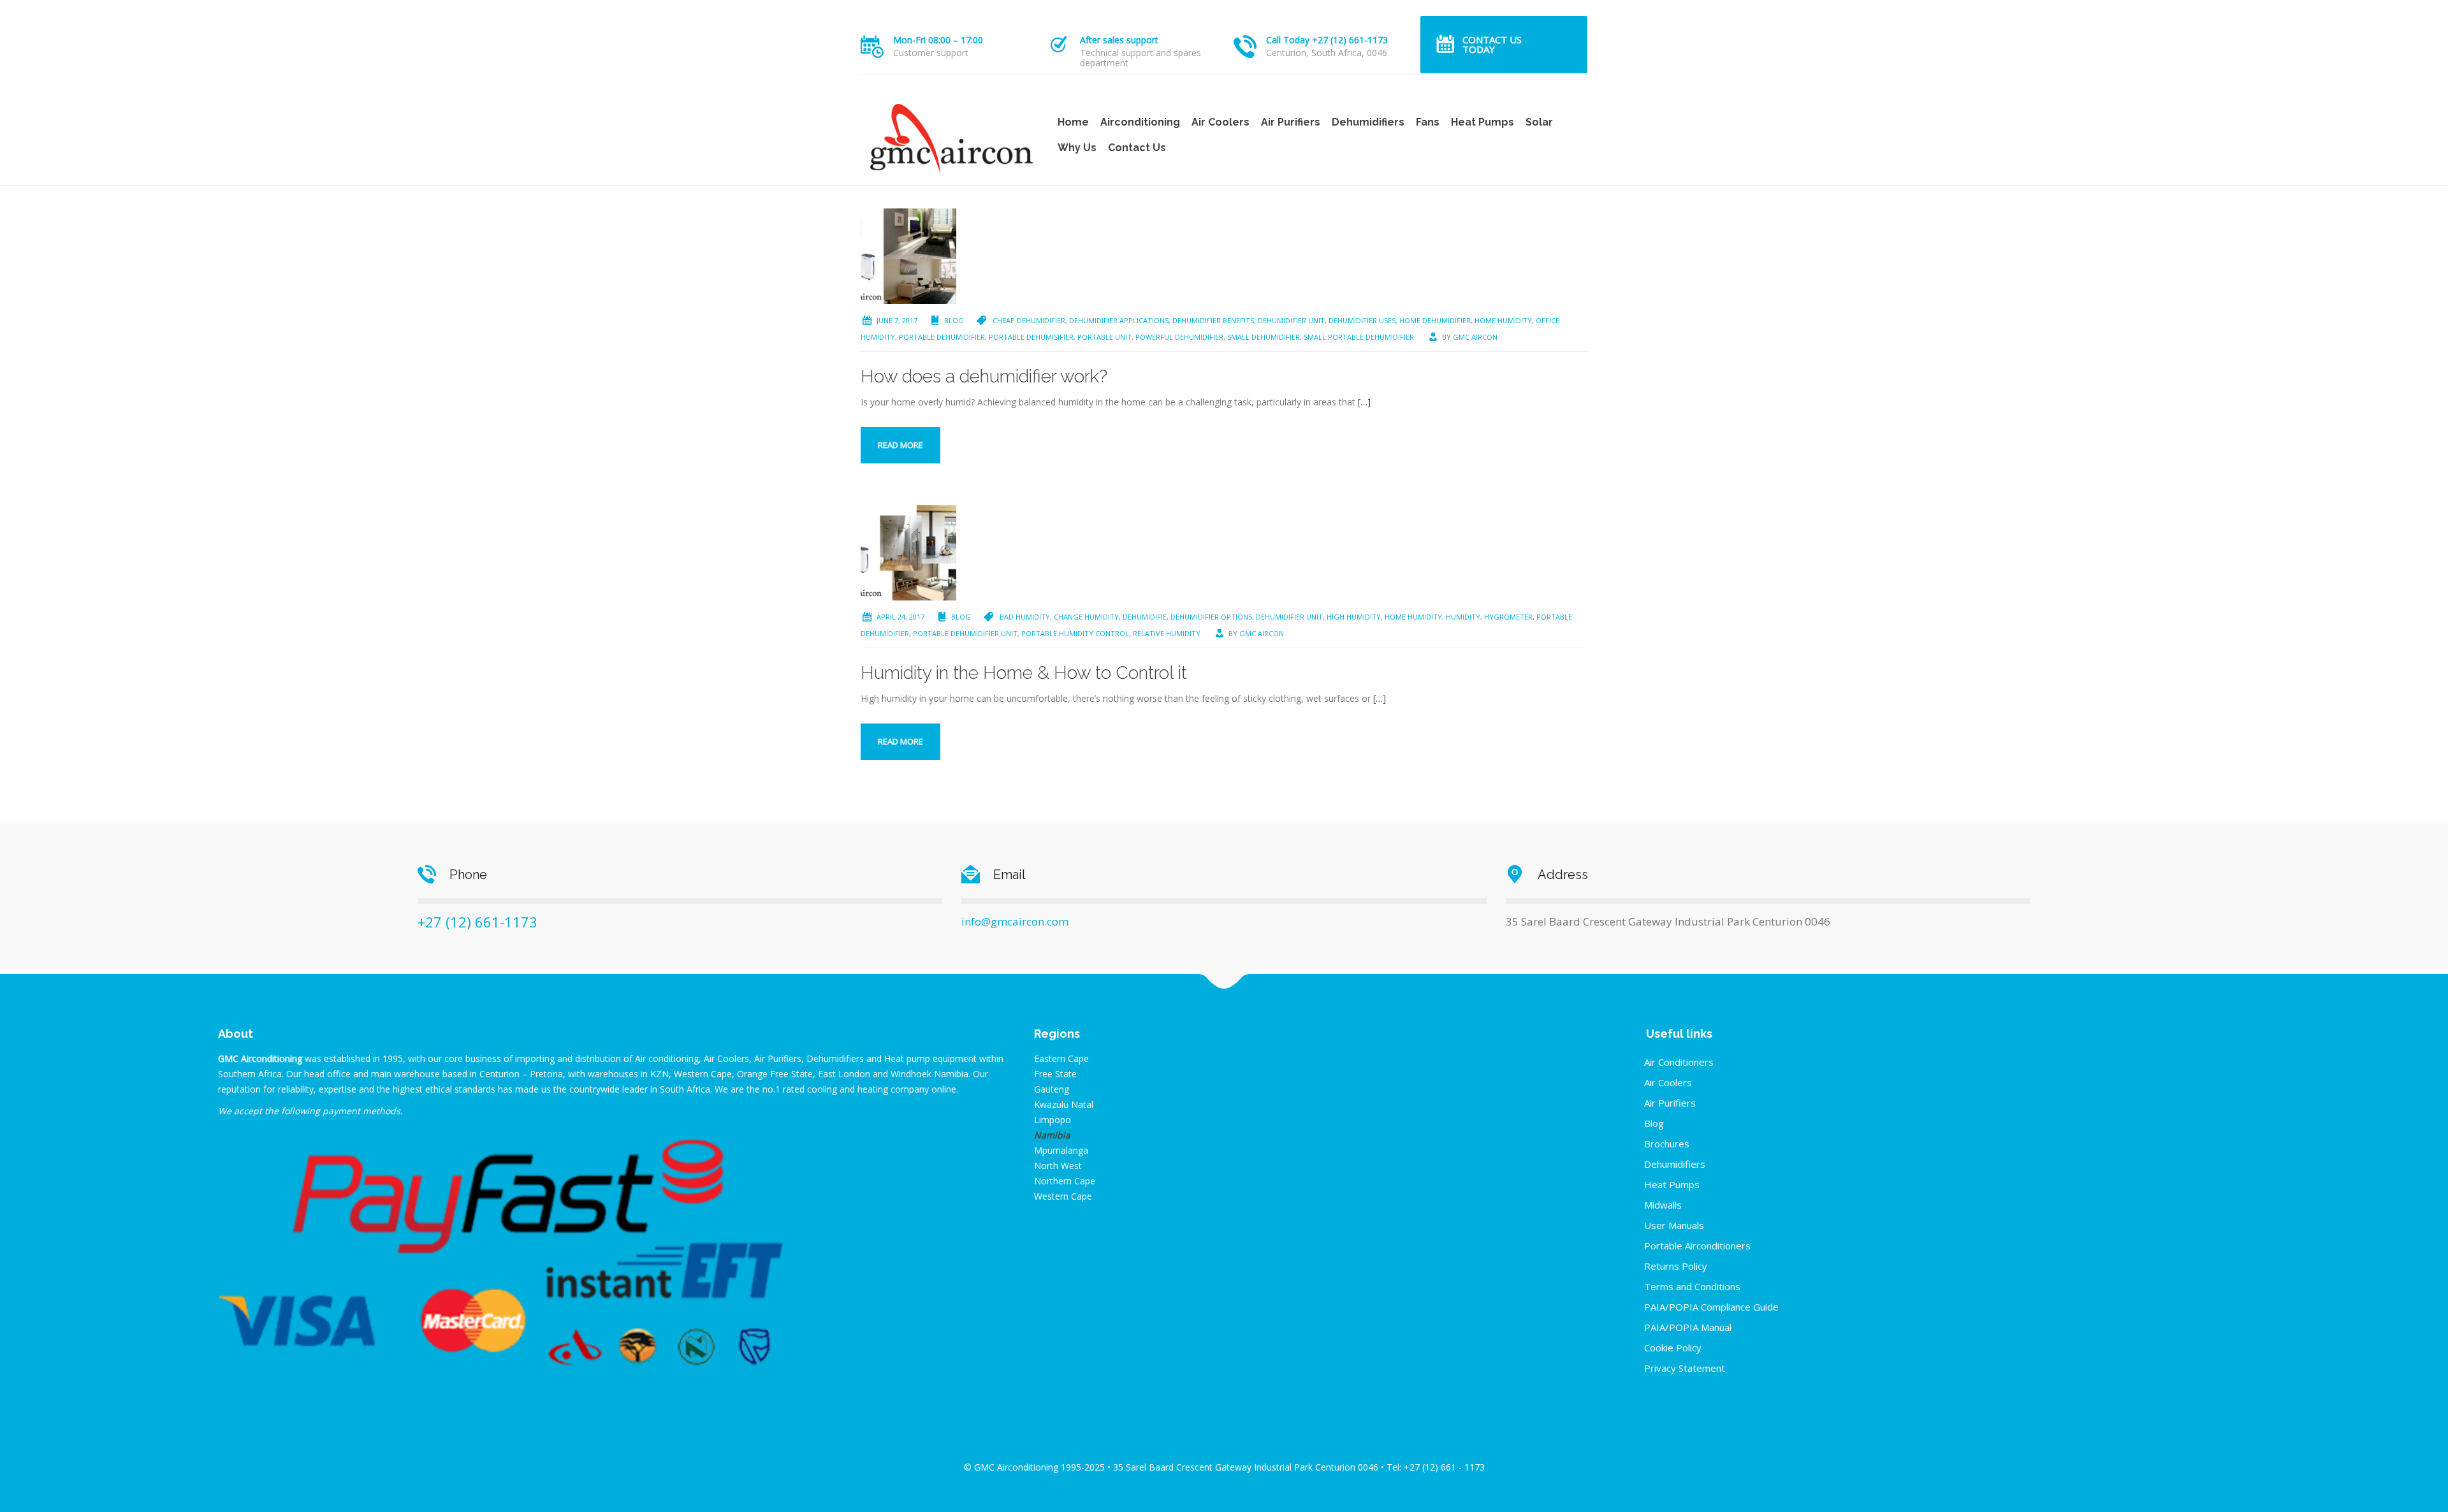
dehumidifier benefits (1213, 320)
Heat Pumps (1483, 122)
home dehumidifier (1435, 320)
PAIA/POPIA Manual (1688, 1327)
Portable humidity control (1075, 633)
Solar (1539, 122)
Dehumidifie (1145, 617)
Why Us (1077, 148)
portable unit (1104, 337)
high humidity (1354, 617)
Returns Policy (1676, 1266)
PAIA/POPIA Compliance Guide (1711, 1307)
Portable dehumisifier (1031, 337)
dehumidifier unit (1291, 320)
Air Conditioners (1679, 1062)
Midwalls (1663, 1205)
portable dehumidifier (942, 337)
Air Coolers (1220, 122)
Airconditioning (1140, 122)
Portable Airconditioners (1697, 1246)
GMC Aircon (1475, 337)
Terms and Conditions (1692, 1286)
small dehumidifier (1264, 337)
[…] (1364, 402)
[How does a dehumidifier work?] (908, 255)
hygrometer (1508, 617)
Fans (1428, 122)
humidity (1463, 617)
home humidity (1503, 320)
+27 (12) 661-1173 (477, 922)
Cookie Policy (1673, 1348)
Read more (900, 445)
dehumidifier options (1211, 617)
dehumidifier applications (1119, 320)
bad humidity (1025, 617)
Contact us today (1492, 44)
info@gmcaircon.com (1015, 921)
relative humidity (1167, 633)
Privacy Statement (1685, 1368)
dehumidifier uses (1362, 320)
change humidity (1086, 617)
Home (1073, 122)
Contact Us (1137, 148)
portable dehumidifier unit (965, 633)
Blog (954, 320)
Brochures (1667, 1144)
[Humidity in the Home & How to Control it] (908, 552)
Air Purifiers (1291, 122)
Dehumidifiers (1368, 122)
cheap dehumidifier (1029, 320)
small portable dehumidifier (1359, 337)
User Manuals (1674, 1225)
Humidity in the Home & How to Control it (1024, 673)
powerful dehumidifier (1179, 337)
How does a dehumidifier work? (984, 376)
